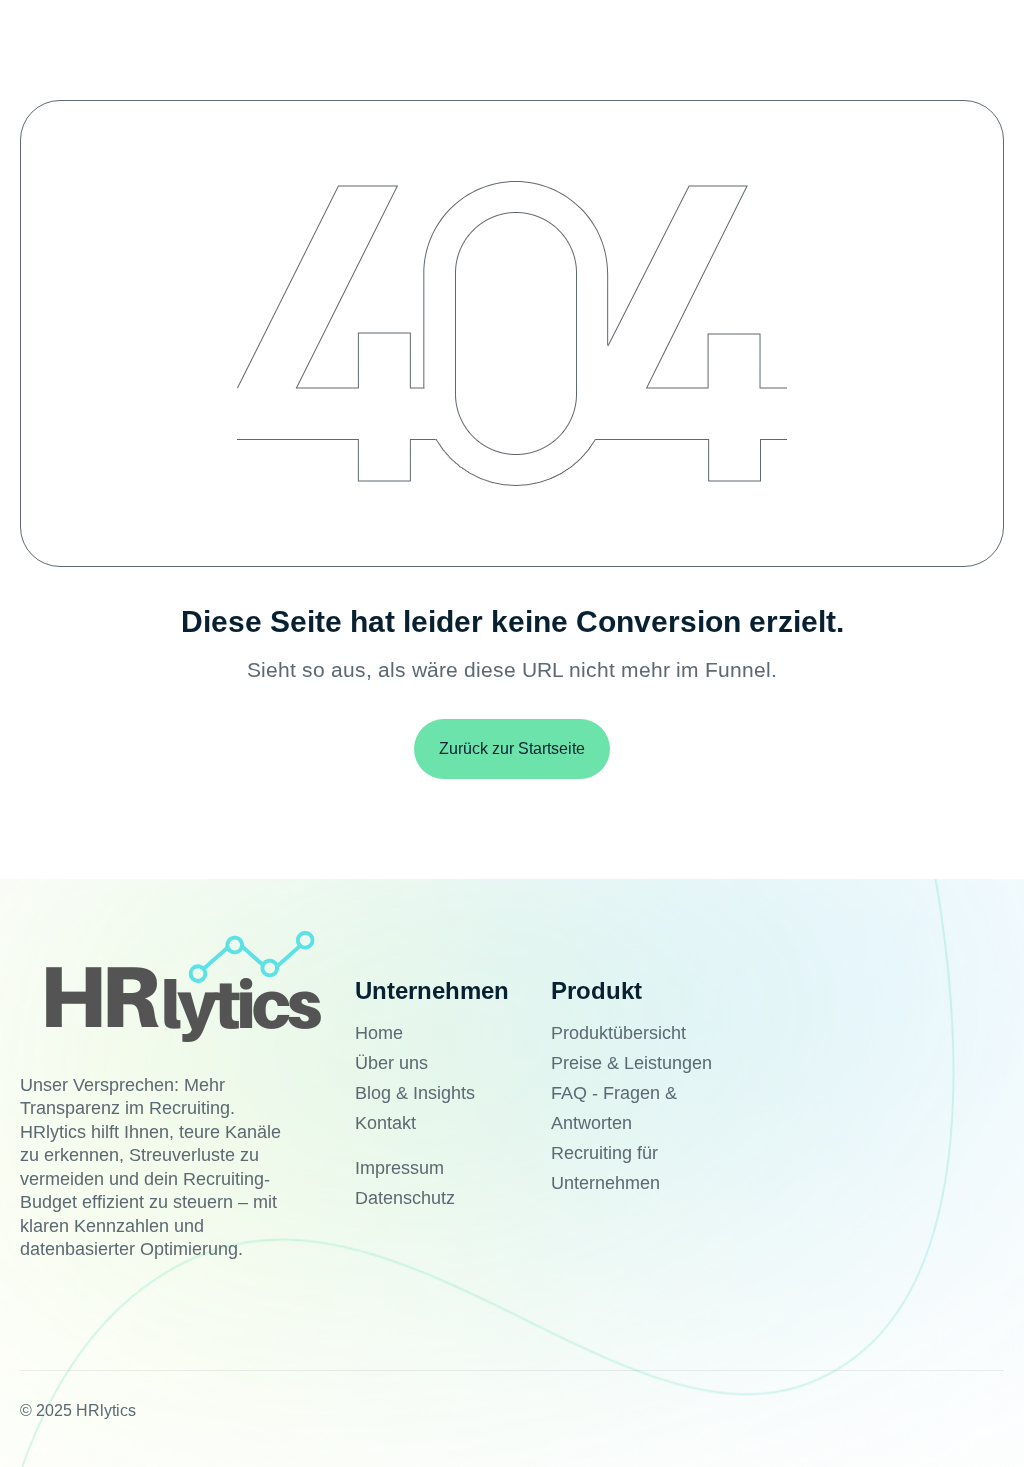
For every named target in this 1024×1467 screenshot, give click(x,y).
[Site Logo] (182, 983)
